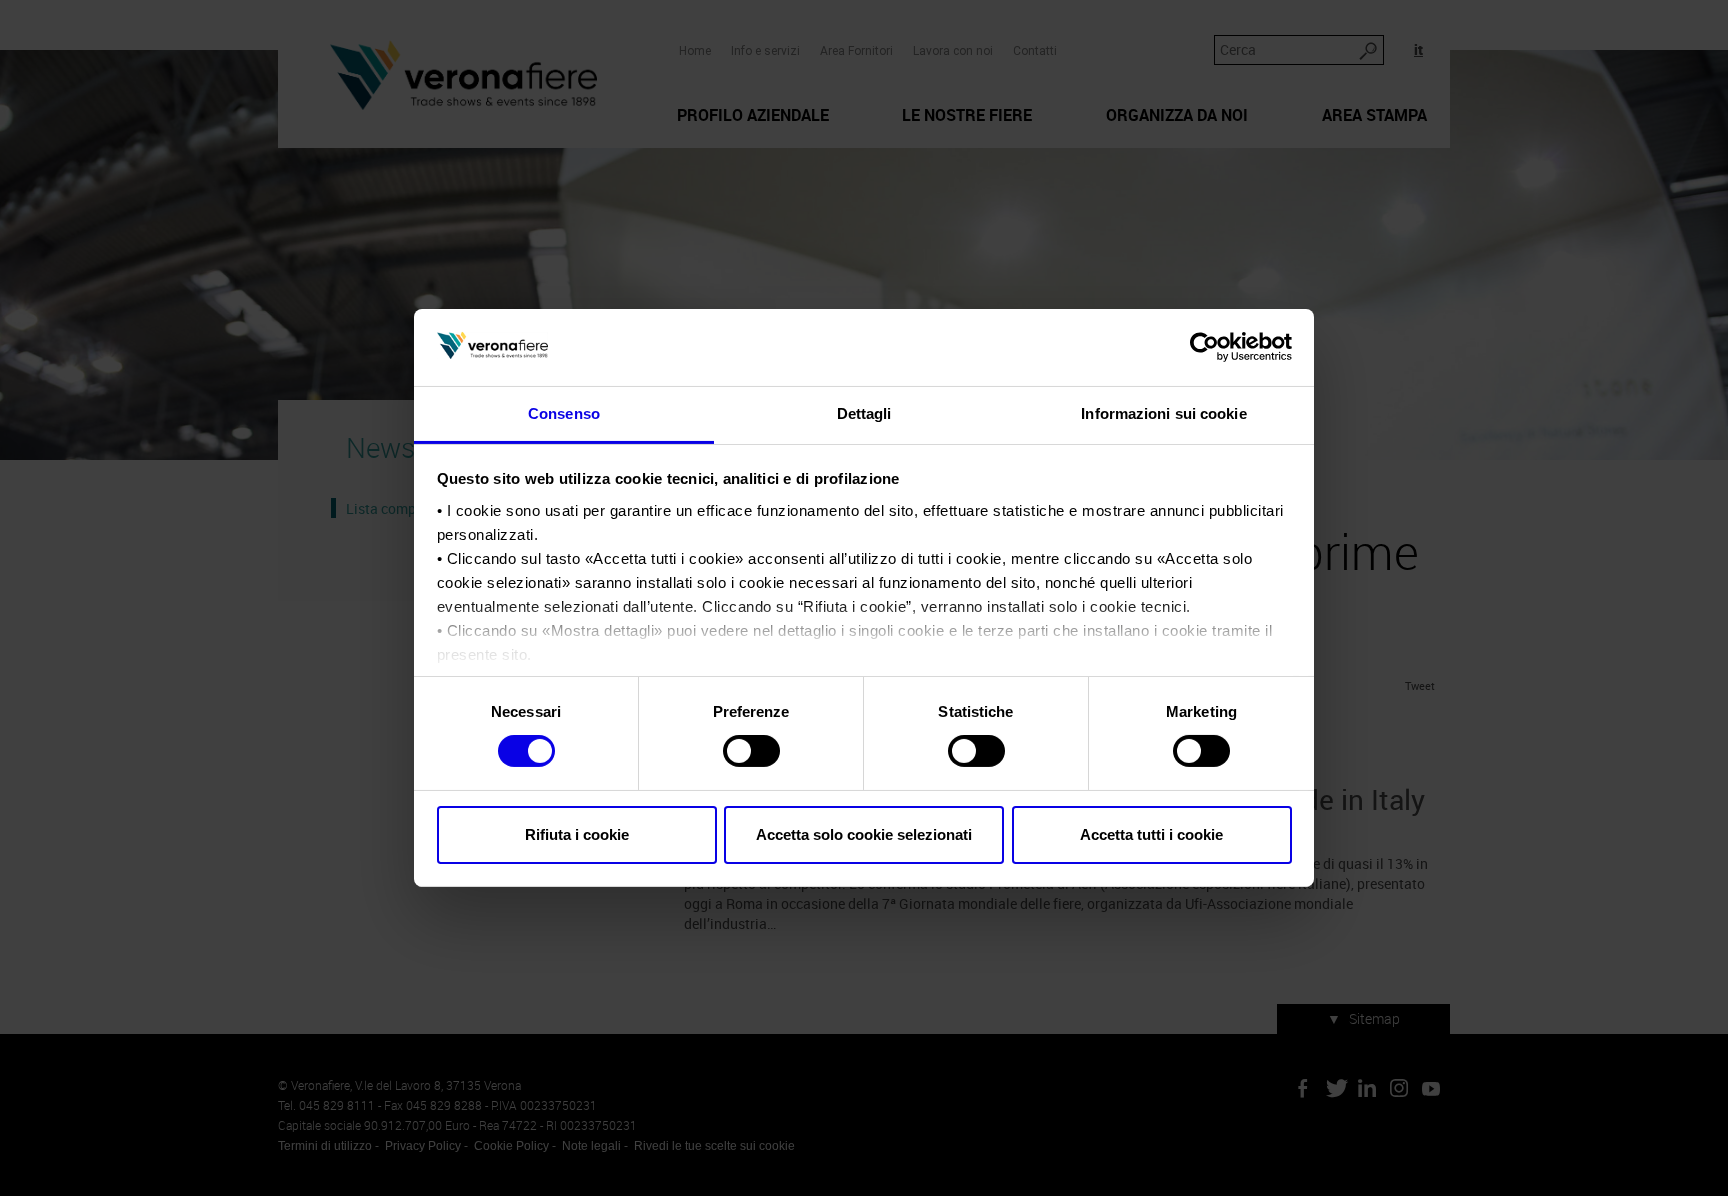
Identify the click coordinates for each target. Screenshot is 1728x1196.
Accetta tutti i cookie (1151, 834)
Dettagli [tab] (864, 413)
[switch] (751, 751)
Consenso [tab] (564, 413)
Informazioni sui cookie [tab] (1163, 413)
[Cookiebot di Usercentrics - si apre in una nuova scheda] (1204, 347)
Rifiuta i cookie (577, 834)
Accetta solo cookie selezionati (864, 834)
